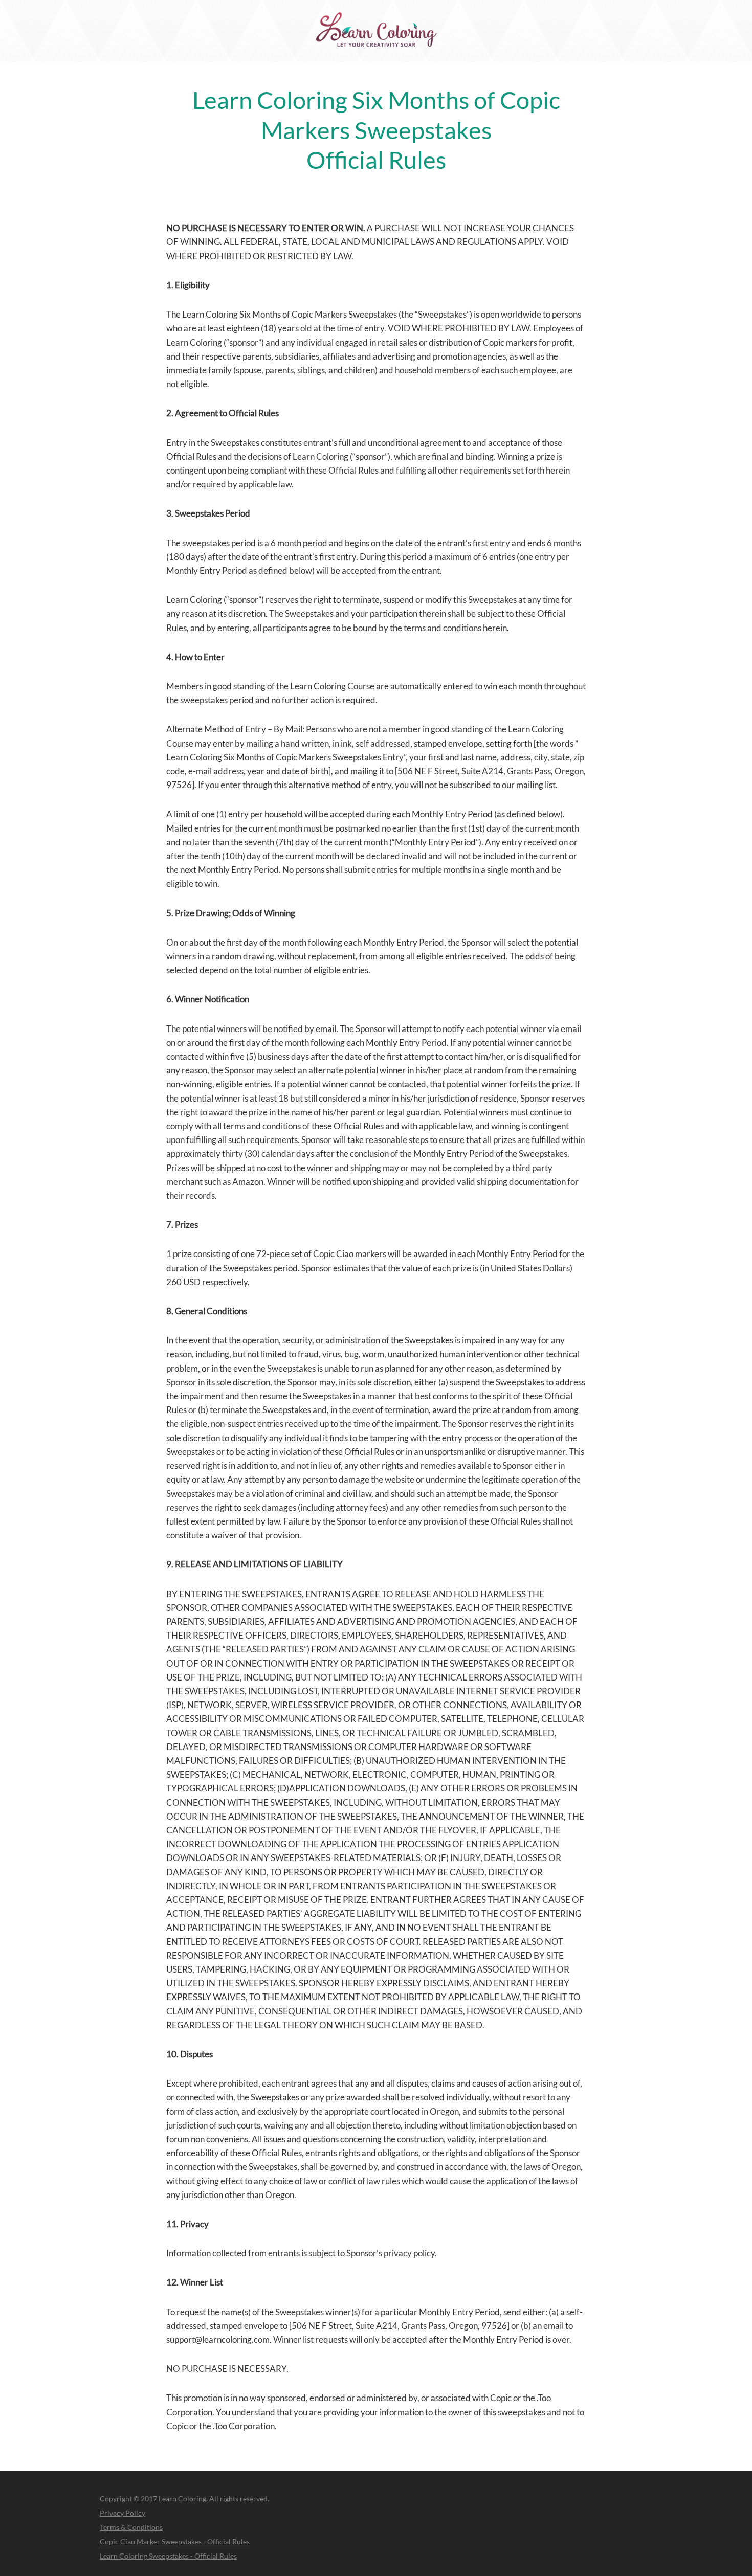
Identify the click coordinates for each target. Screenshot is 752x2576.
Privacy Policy (123, 2513)
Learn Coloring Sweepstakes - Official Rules (168, 2556)
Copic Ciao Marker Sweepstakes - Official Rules (175, 2541)
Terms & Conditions (131, 2527)
